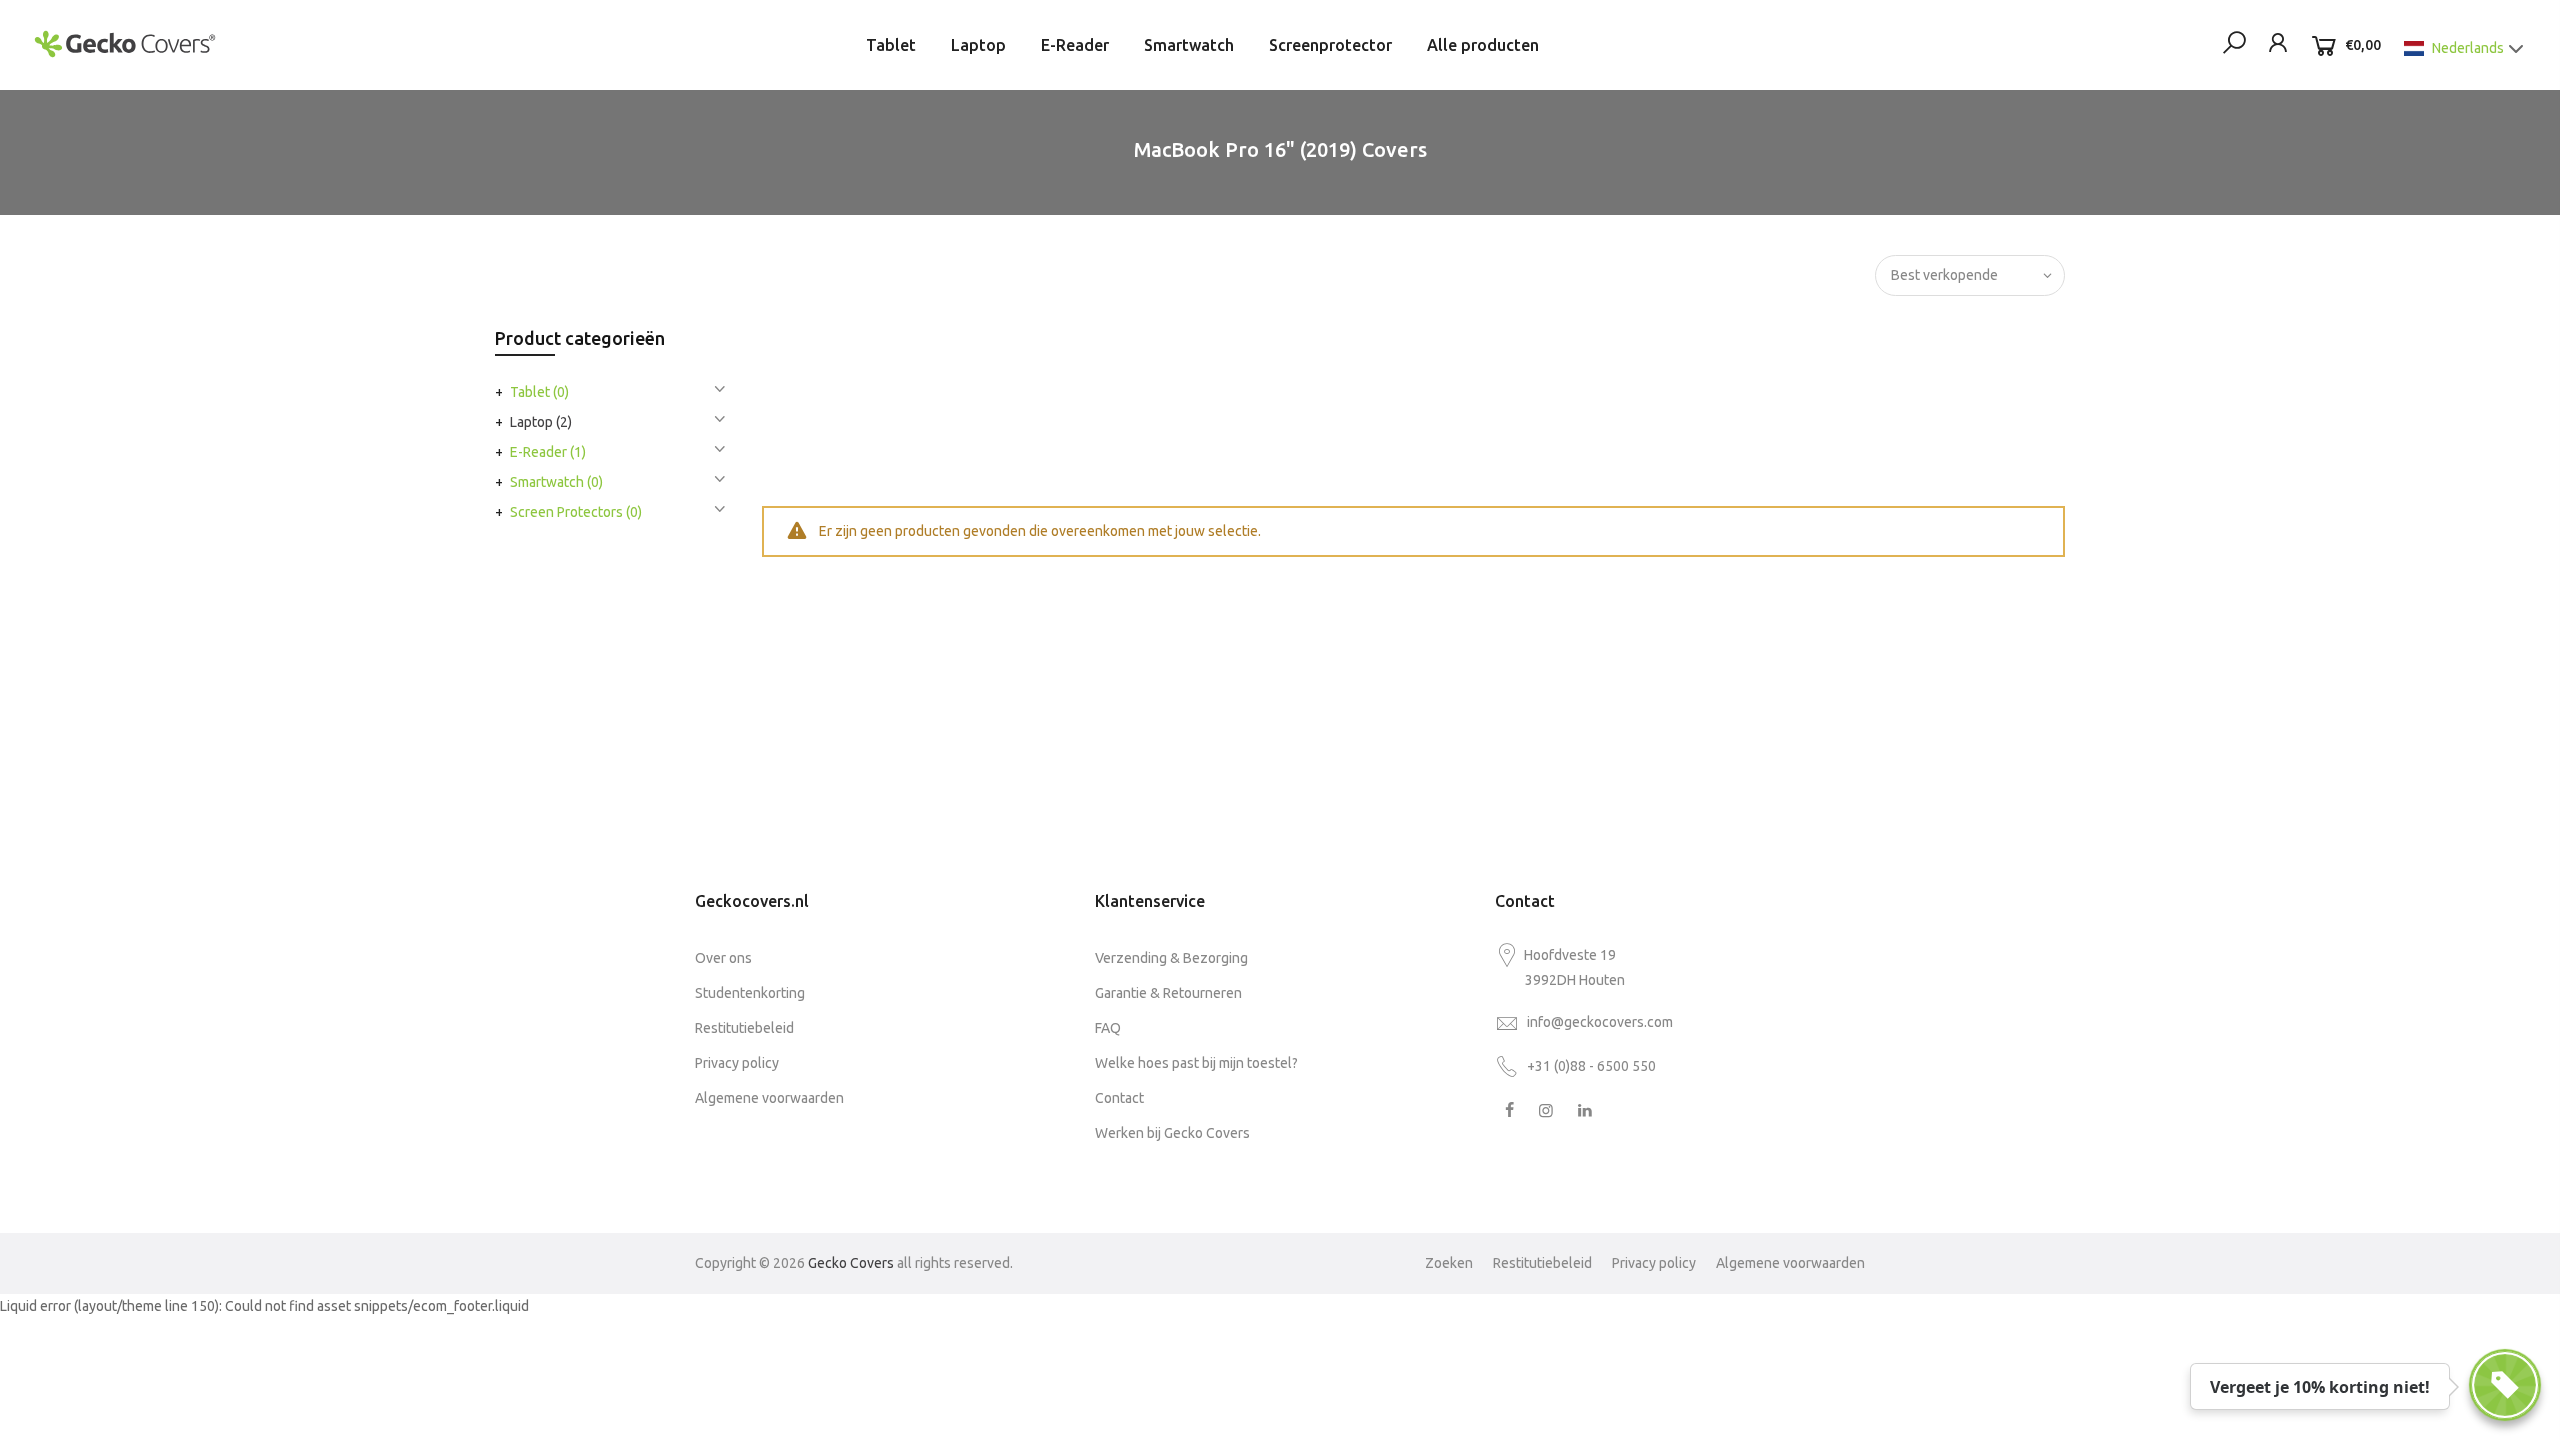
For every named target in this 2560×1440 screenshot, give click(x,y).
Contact (1119, 1098)
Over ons (723, 958)
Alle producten (1483, 45)
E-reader (548, 452)
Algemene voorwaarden (769, 1098)
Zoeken (1449, 1263)
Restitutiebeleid (744, 1028)
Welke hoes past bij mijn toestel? (1196, 1063)
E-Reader (1075, 45)
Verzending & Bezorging (1171, 958)
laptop (541, 422)
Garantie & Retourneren (1168, 993)
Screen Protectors (576, 512)
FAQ (1108, 1028)
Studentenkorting (750, 993)
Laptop (978, 45)
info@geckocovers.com (1600, 1022)
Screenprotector (1330, 45)
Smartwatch (1189, 45)
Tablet (891, 45)
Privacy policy (737, 1063)
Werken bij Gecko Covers (1172, 1133)
